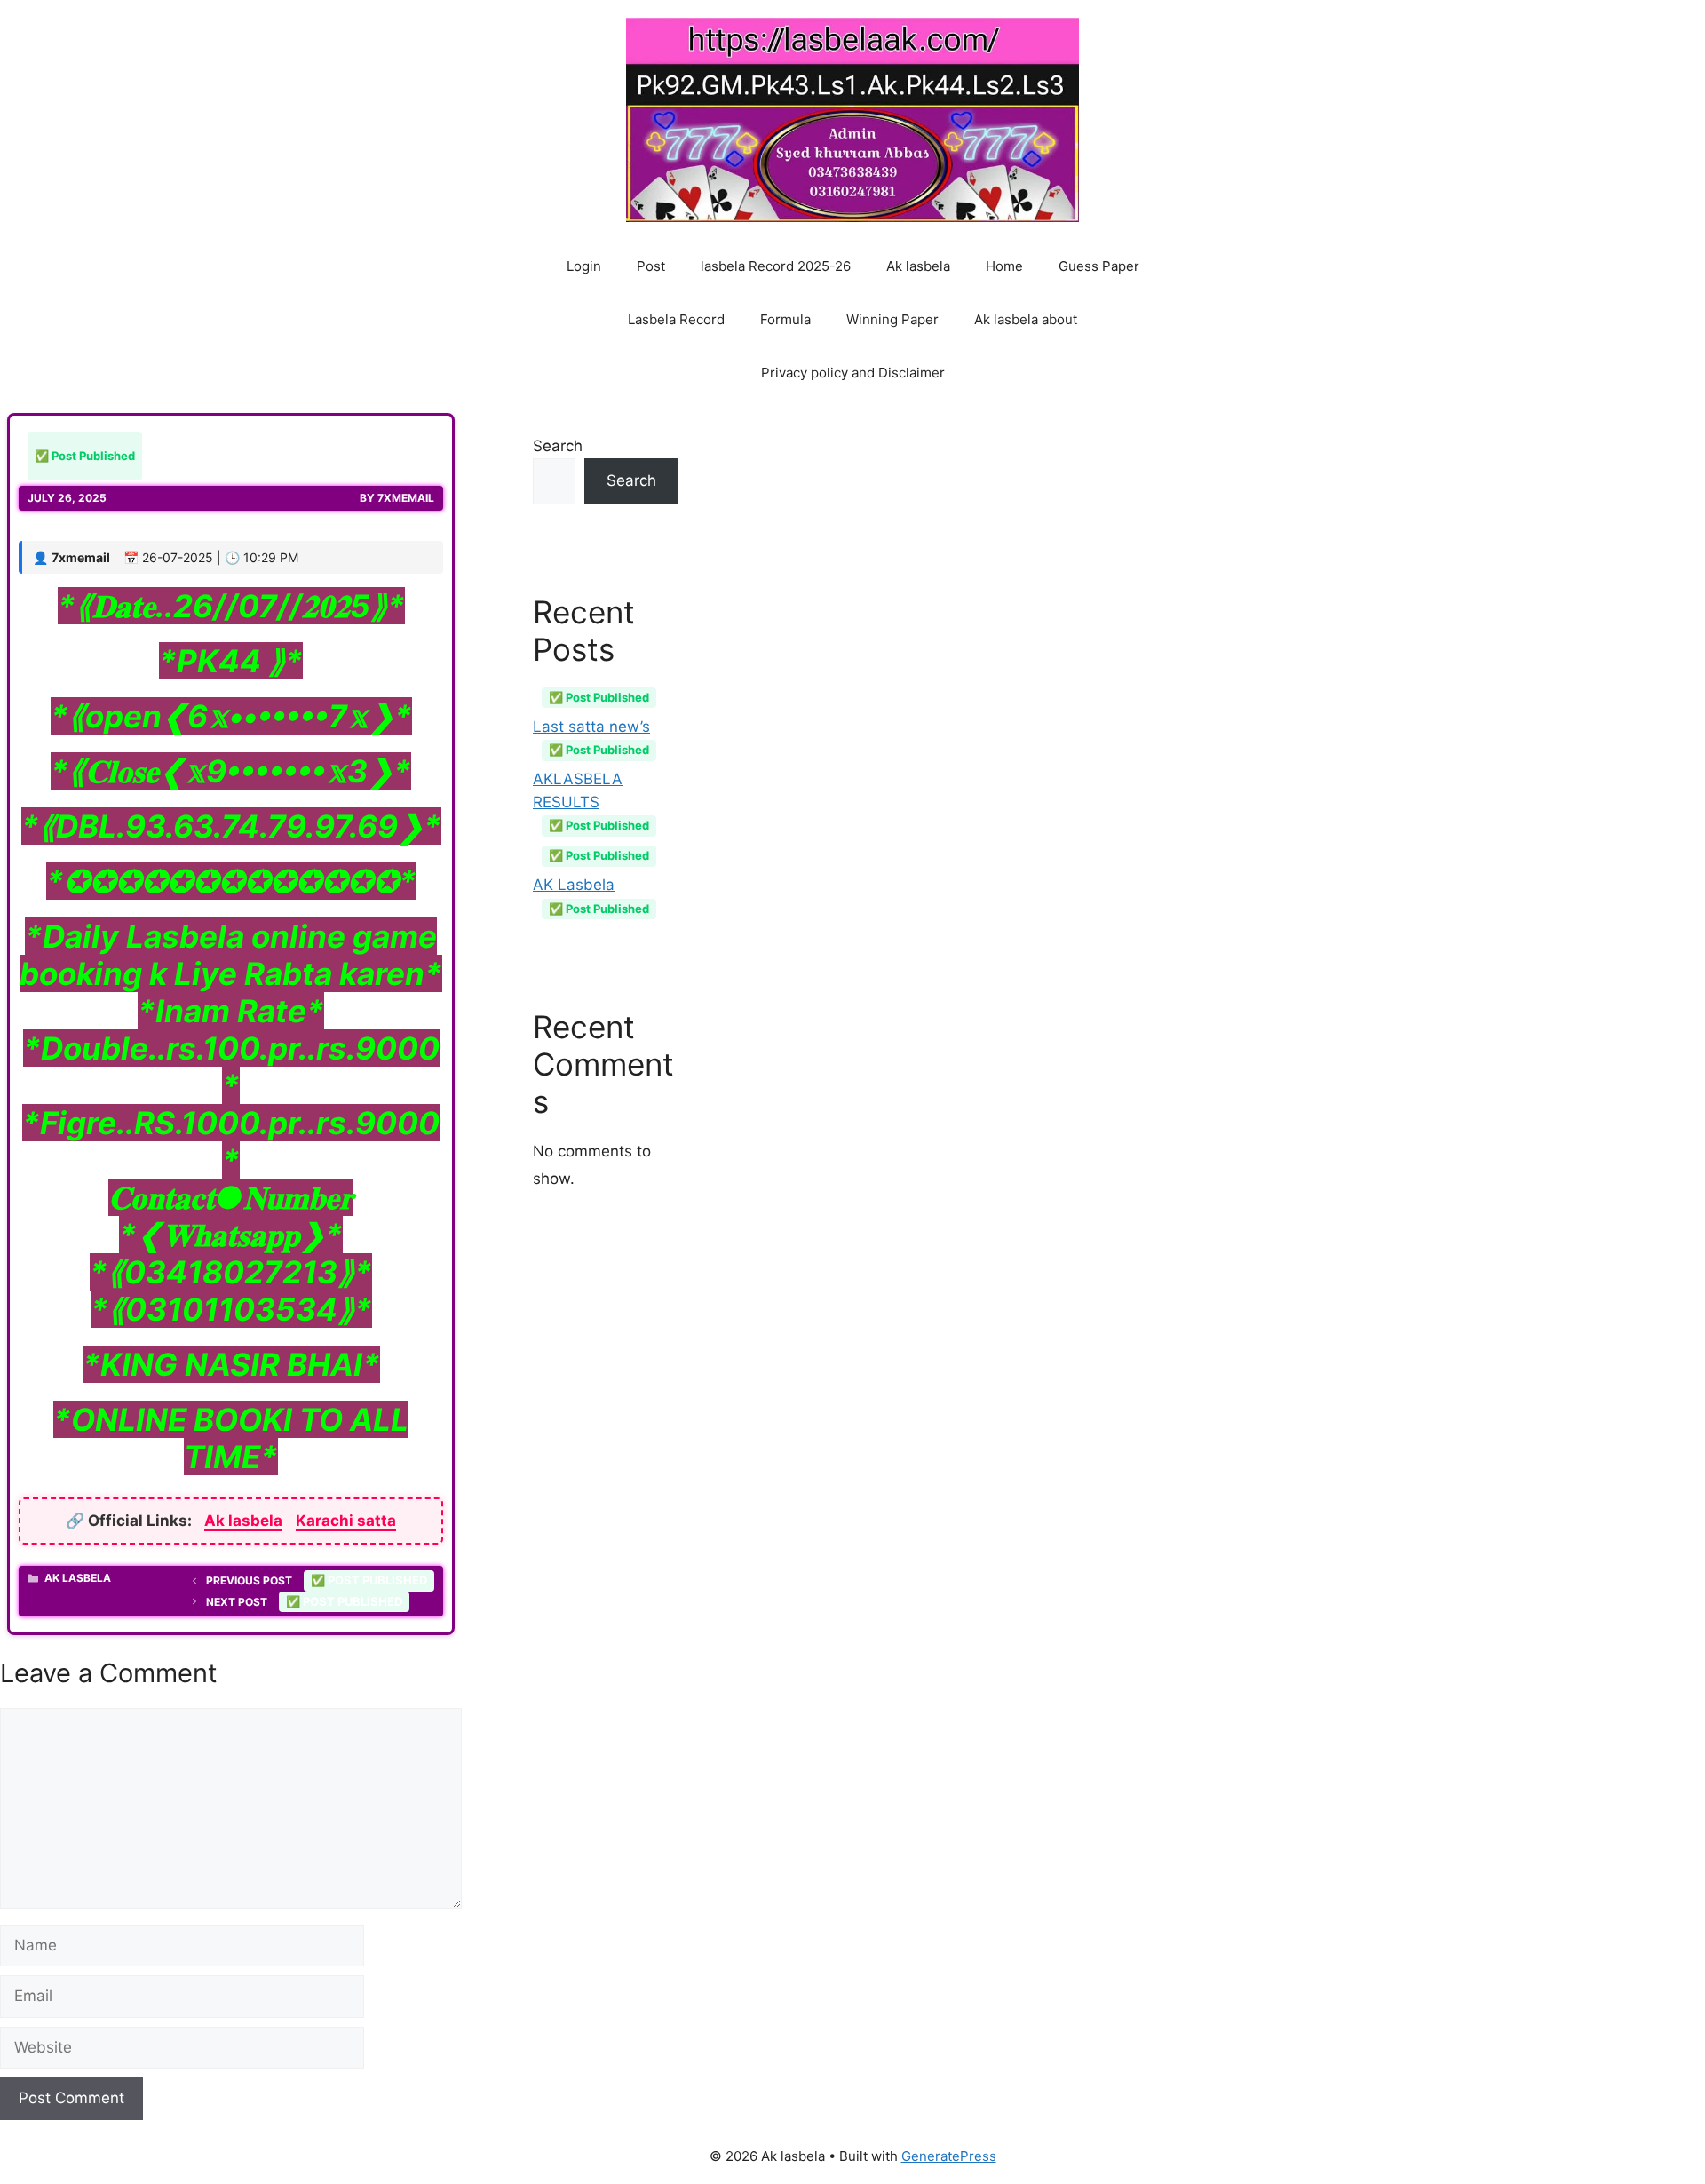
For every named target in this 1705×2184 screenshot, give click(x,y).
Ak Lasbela (78, 1578)
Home (1004, 266)
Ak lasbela (918, 266)
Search (558, 446)
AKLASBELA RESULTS (591, 801)
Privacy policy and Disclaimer (853, 373)
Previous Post (317, 1580)
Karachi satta (346, 1521)
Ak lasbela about (1026, 319)
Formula (785, 319)
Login (584, 266)
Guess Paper (1099, 266)
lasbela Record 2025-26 (776, 266)
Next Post (304, 1602)
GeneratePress (949, 2156)
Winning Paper (892, 319)
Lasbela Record (676, 319)
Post (651, 266)
